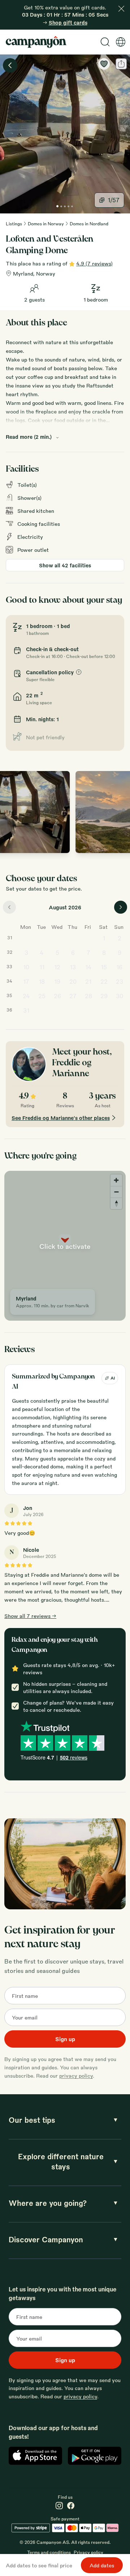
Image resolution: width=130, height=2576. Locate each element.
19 (57, 981)
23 (120, 981)
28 (88, 996)
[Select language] (121, 42)
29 (104, 996)
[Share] (121, 64)
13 (73, 967)
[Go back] (10, 65)
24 (26, 996)
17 (26, 981)
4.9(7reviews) (94, 263)
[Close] (121, 9)
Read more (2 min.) (29, 437)
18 (42, 981)
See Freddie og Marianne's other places (61, 1118)
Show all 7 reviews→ (30, 1616)
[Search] (105, 42)
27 (73, 996)
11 (42, 967)
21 (88, 981)
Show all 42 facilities (65, 565)
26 (57, 996)
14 (88, 967)
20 (73, 981)
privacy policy (76, 2075)
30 (120, 996)
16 (119, 967)
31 (26, 1010)
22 (104, 981)
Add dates (102, 2565)
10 (26, 967)
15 (104, 967)
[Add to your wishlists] (104, 64)
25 (42, 996)
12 (57, 967)
